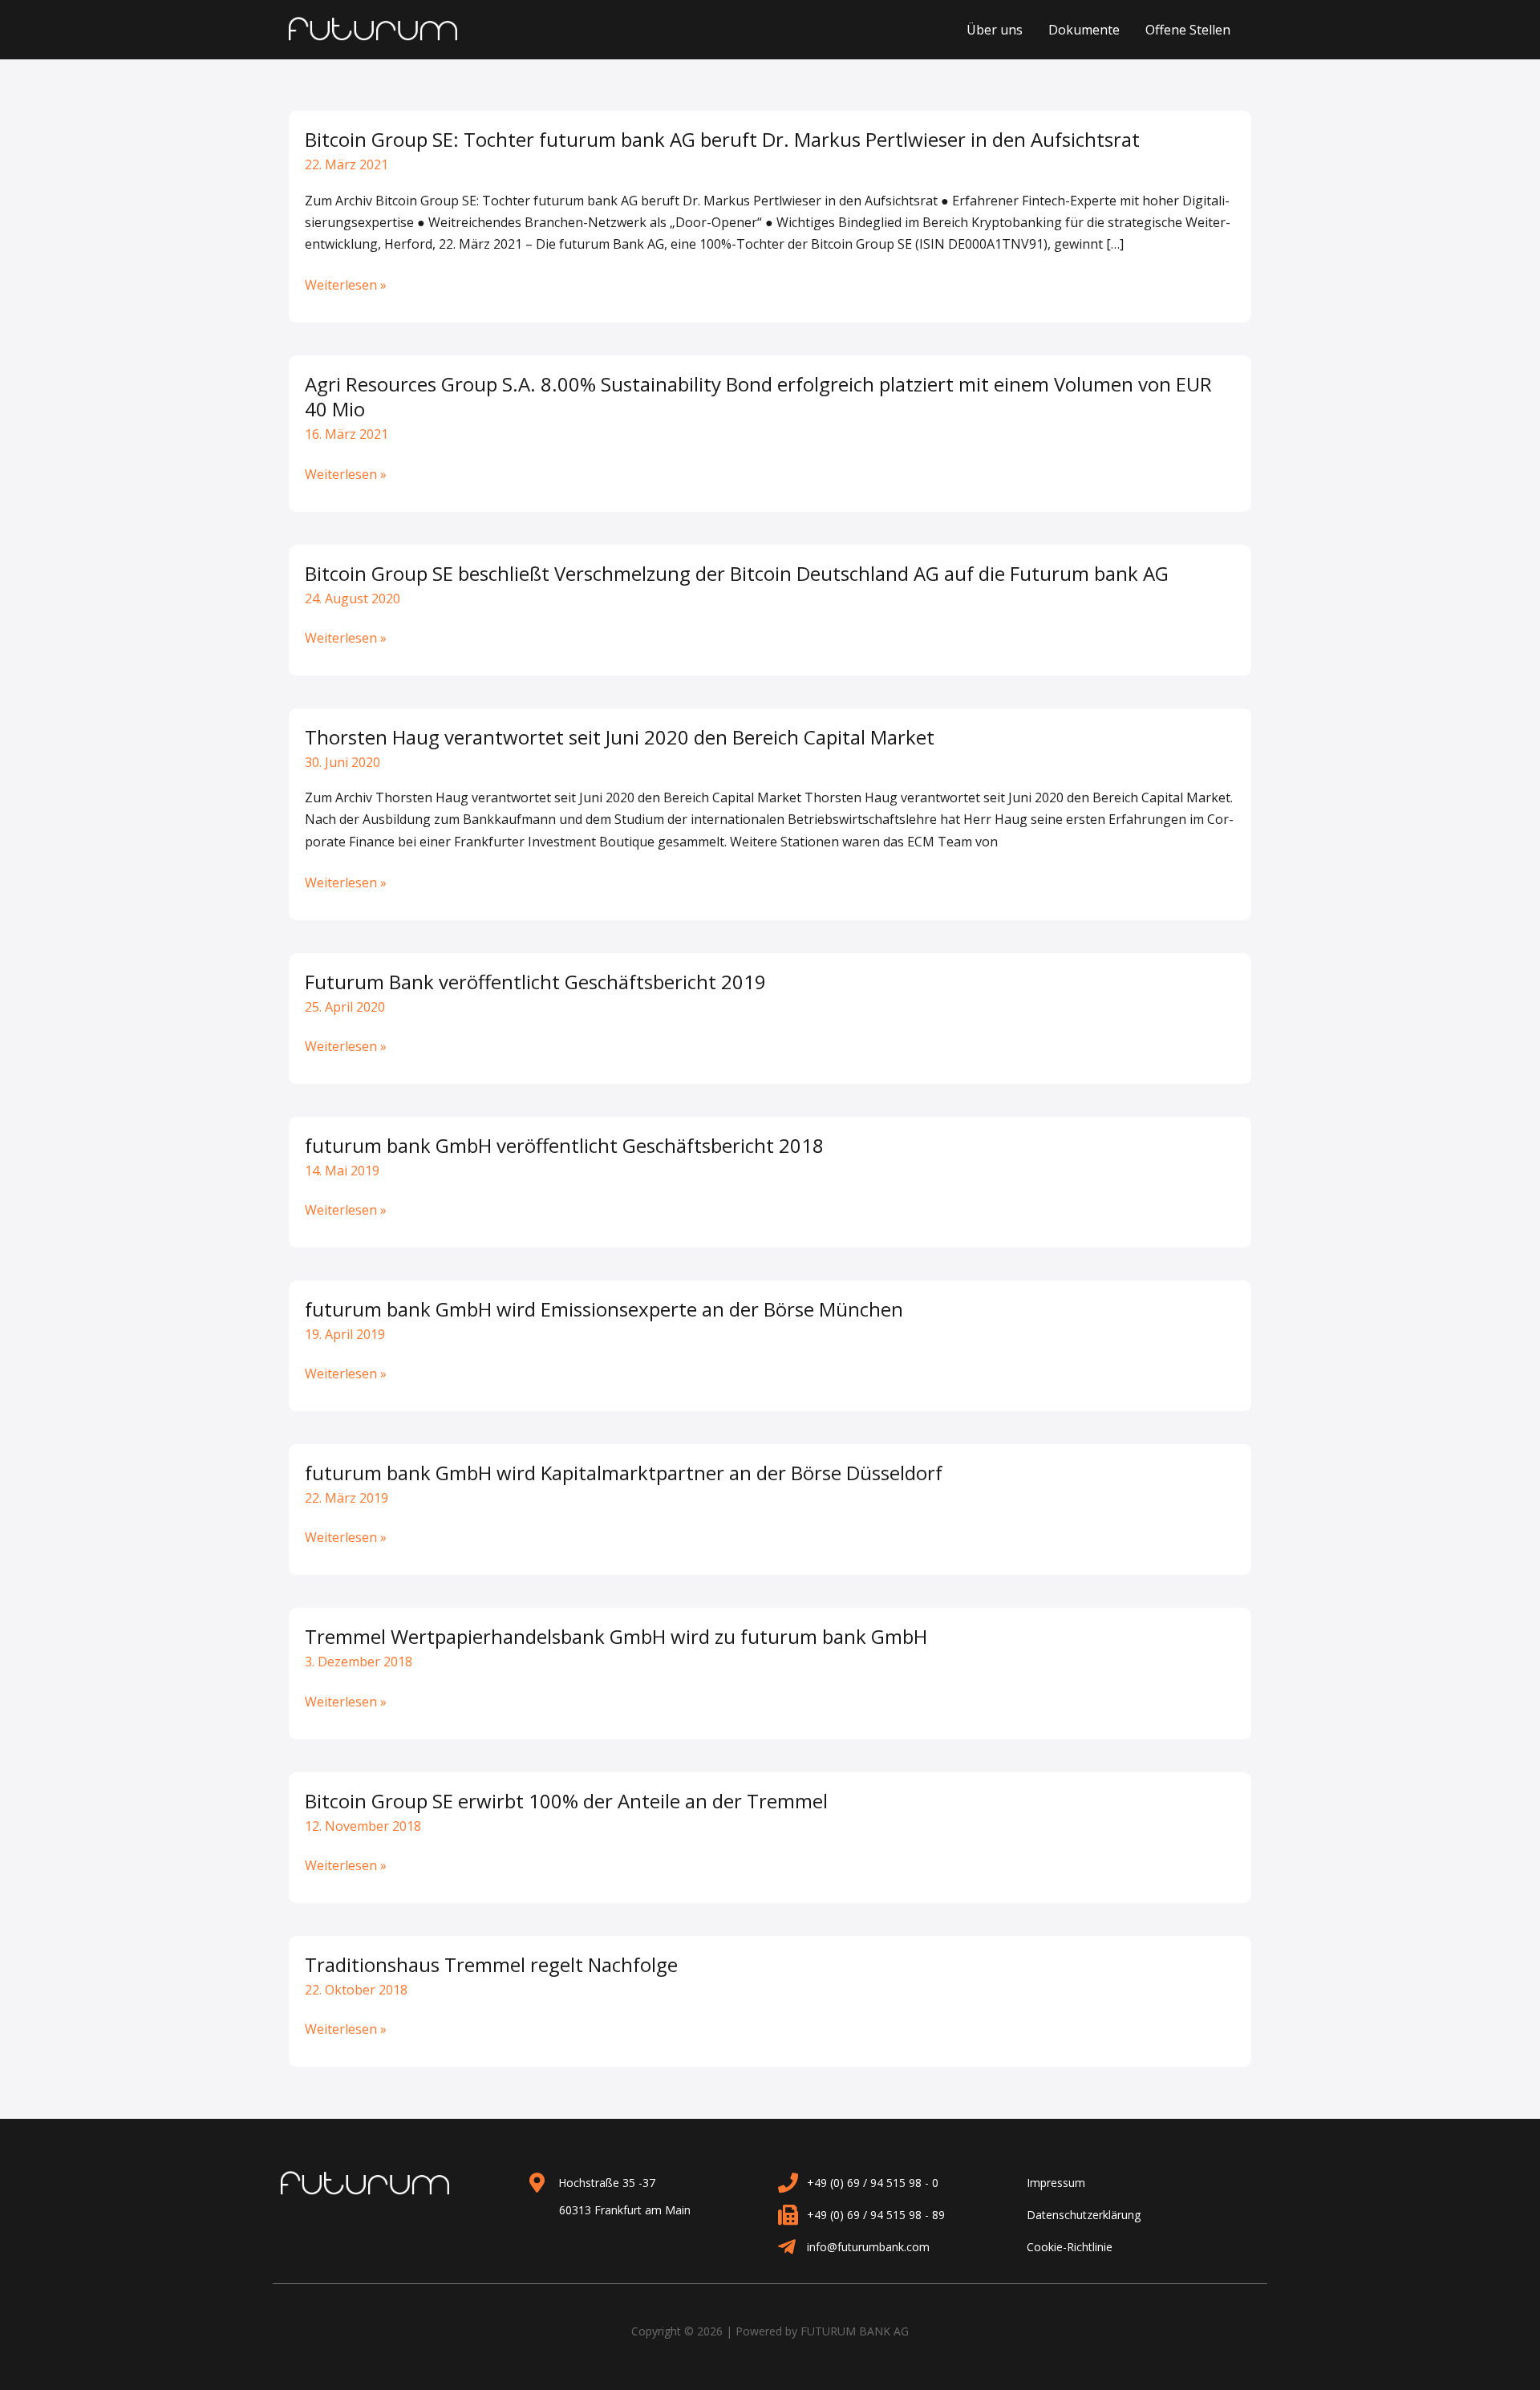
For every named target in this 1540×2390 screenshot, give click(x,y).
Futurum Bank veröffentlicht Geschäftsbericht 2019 (535, 982)
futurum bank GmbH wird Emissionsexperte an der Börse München (604, 1309)
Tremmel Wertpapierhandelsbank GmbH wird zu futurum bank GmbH (616, 1636)
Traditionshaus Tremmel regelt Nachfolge (491, 1964)
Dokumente (1084, 30)
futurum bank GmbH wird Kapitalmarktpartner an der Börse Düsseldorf (624, 1473)
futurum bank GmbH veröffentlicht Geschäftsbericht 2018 (564, 1145)
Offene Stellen (1188, 30)
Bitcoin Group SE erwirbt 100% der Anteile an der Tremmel (566, 1801)
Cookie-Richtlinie (1070, 2247)
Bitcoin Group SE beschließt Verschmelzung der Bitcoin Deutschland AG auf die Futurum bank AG (737, 573)
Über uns (995, 30)
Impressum (1056, 2183)
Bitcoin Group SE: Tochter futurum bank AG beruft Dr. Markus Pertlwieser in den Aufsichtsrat (722, 139)
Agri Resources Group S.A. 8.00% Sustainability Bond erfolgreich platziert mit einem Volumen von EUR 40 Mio (758, 396)
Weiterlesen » (346, 285)
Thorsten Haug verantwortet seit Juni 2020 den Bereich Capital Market (620, 737)
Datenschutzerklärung (1084, 2215)
